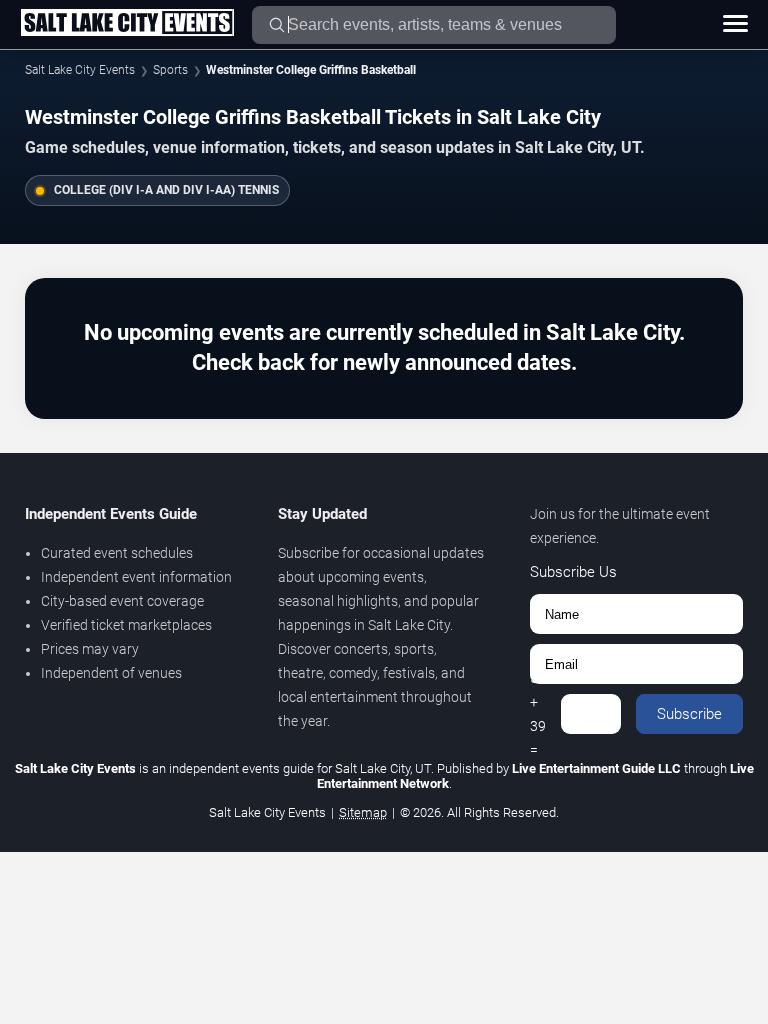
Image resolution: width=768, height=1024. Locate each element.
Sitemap (363, 812)
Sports (170, 70)
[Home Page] (127, 24)
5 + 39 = (538, 714)
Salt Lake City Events (80, 70)
